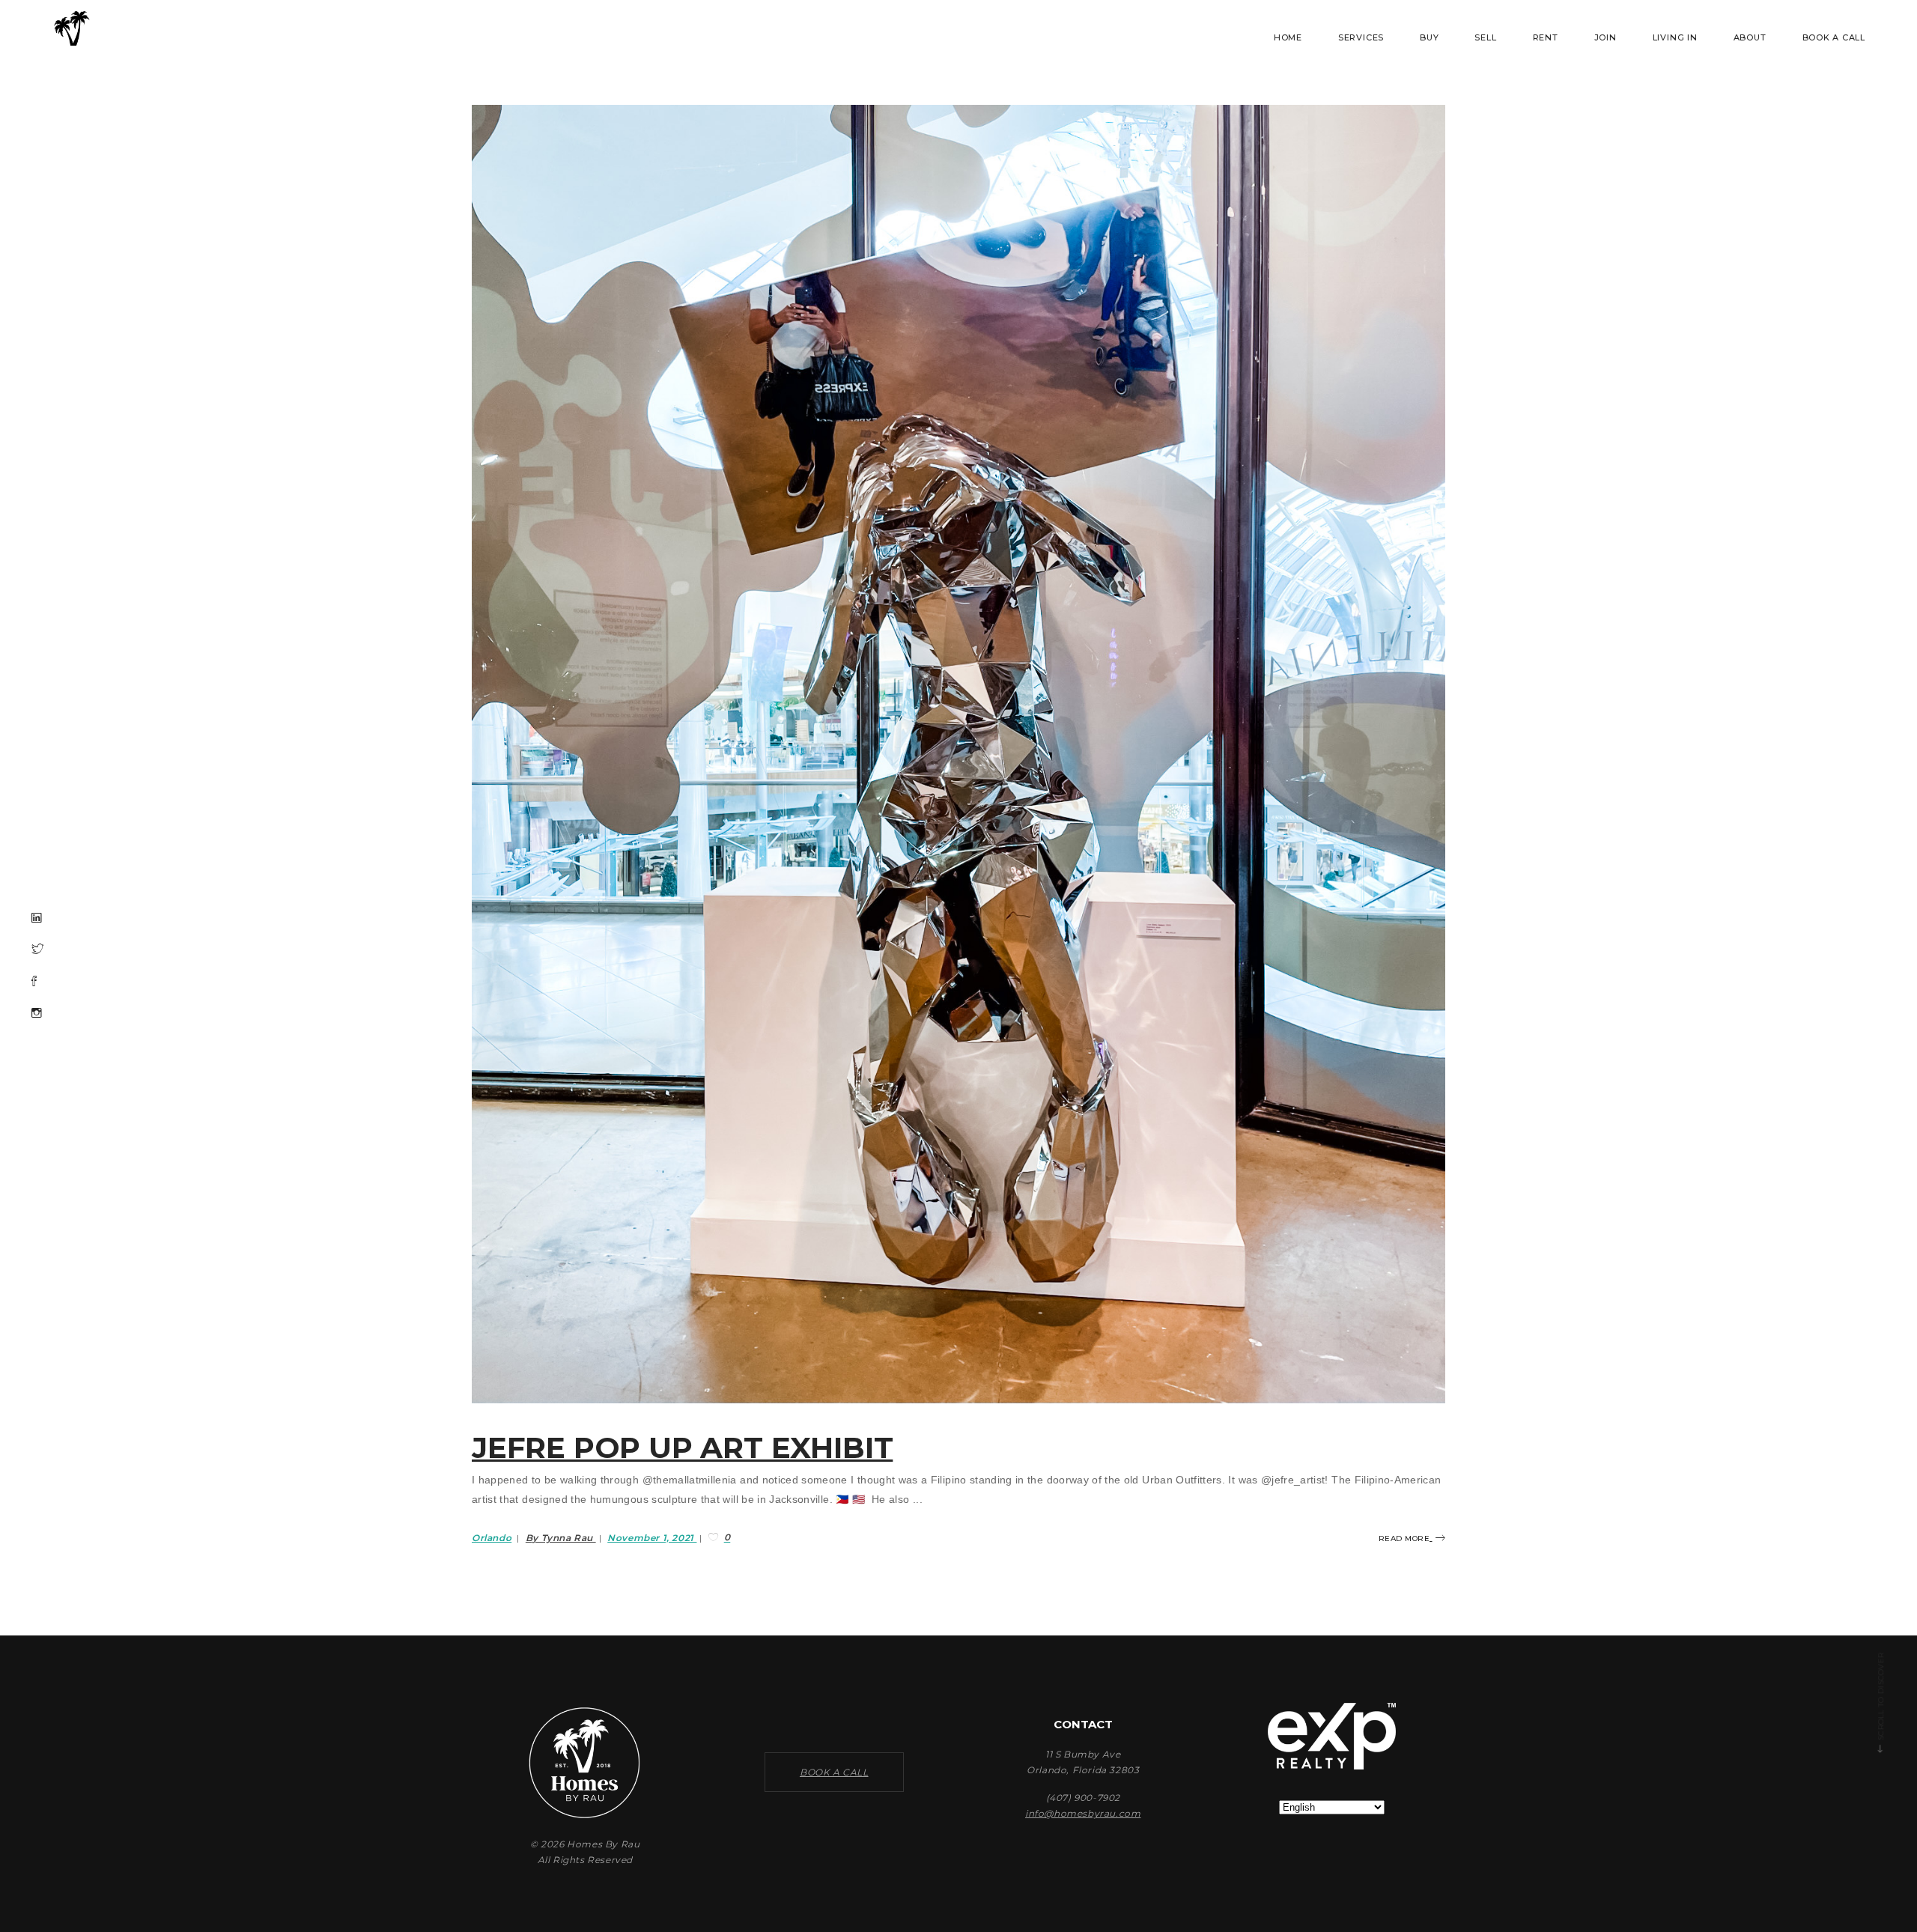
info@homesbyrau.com (1083, 1813)
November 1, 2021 (652, 1538)
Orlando (492, 1538)
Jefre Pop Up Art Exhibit (682, 1448)
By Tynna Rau (561, 1538)
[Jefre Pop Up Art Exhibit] (958, 754)
